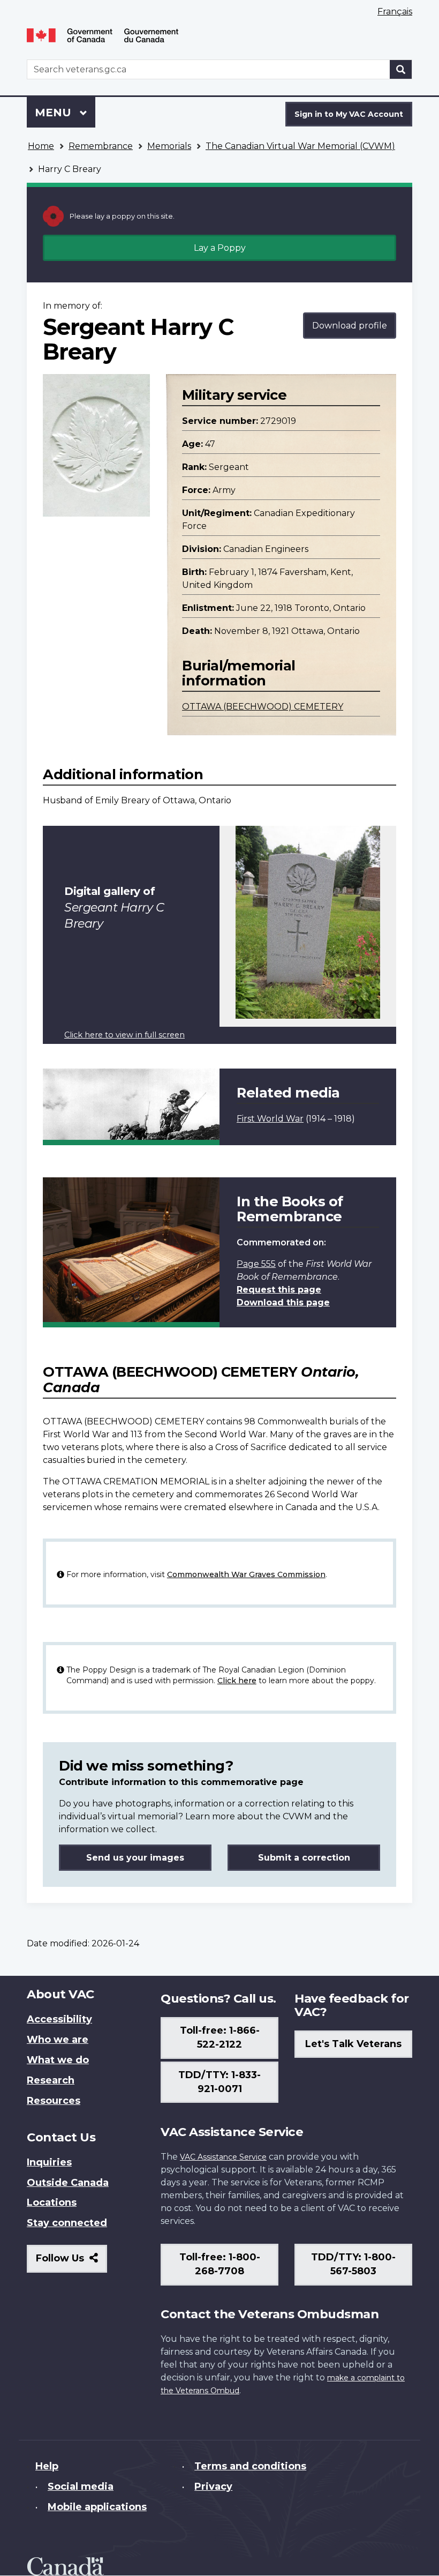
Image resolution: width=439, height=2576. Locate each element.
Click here (237, 1681)
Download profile (350, 326)
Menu (55, 113)
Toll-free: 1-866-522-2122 (220, 2037)
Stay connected (67, 2223)
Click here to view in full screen (124, 1035)
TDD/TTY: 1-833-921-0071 (219, 2082)
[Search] (401, 69)
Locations (52, 2202)
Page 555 (256, 1264)
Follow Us (71, 2262)
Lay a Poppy (220, 248)
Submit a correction (304, 1858)
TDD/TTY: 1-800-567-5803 (353, 2264)
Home (41, 146)
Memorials (169, 146)
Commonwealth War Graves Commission (246, 1574)
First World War (270, 1119)
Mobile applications (97, 2507)
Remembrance (101, 146)
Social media (81, 2487)
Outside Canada (68, 2183)
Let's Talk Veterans (353, 2044)
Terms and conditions (250, 2466)
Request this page (279, 1290)
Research (51, 2080)
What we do (58, 2060)
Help (47, 2466)
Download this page (283, 1302)
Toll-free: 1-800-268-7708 (220, 2264)
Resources (54, 2101)
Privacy (213, 2487)
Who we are (58, 2040)
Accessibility (59, 2019)
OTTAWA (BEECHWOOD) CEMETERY (263, 707)
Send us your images (135, 1858)
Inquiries (49, 2162)
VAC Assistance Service (223, 2157)
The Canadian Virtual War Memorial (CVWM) (300, 146)
